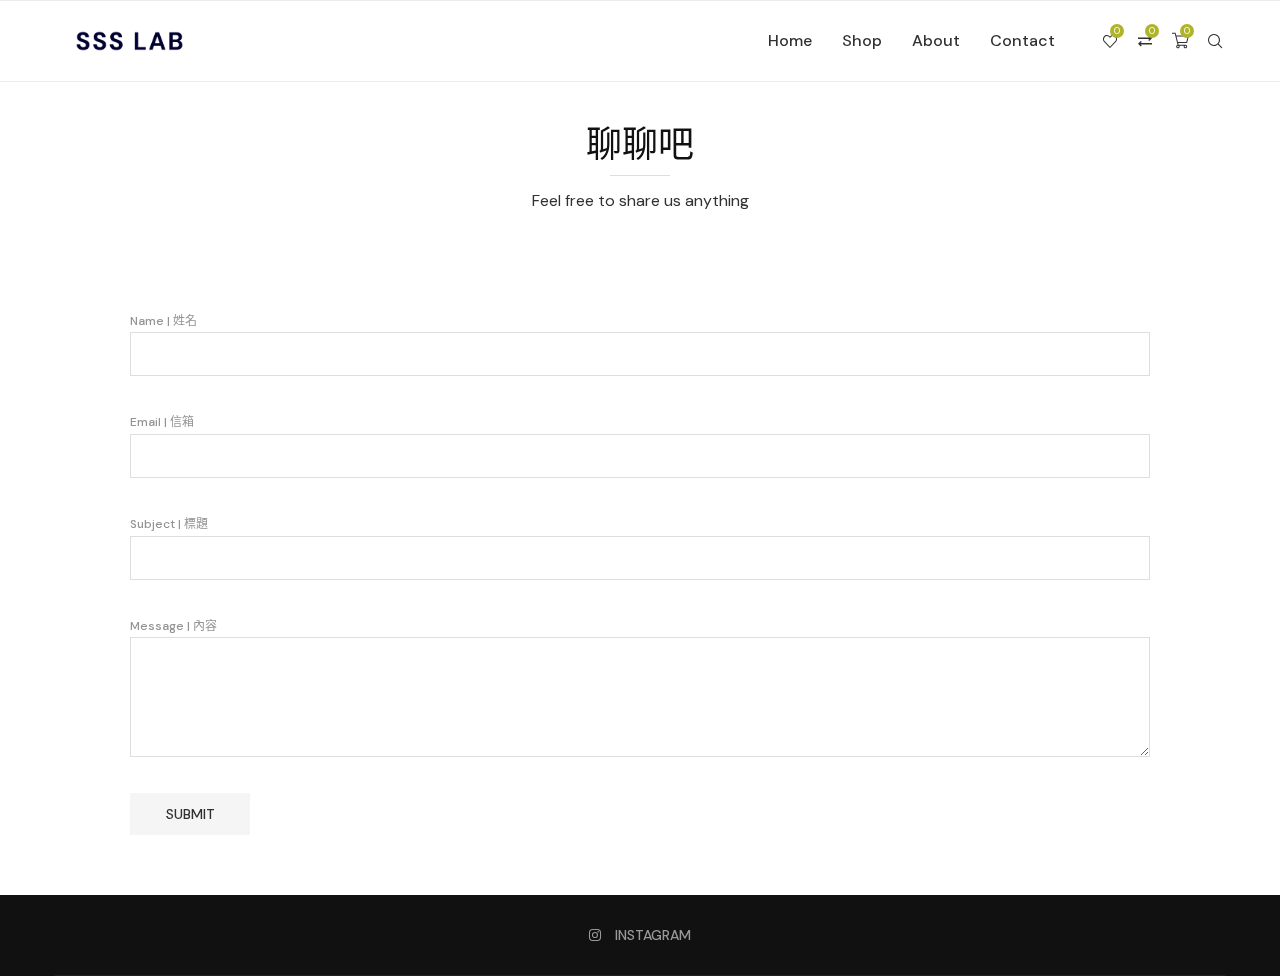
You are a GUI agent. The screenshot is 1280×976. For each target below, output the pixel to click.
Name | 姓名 (163, 321)
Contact (1022, 40)
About (936, 40)
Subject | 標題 (169, 524)
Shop (862, 40)
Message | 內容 (173, 626)
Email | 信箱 (162, 422)
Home (790, 40)
